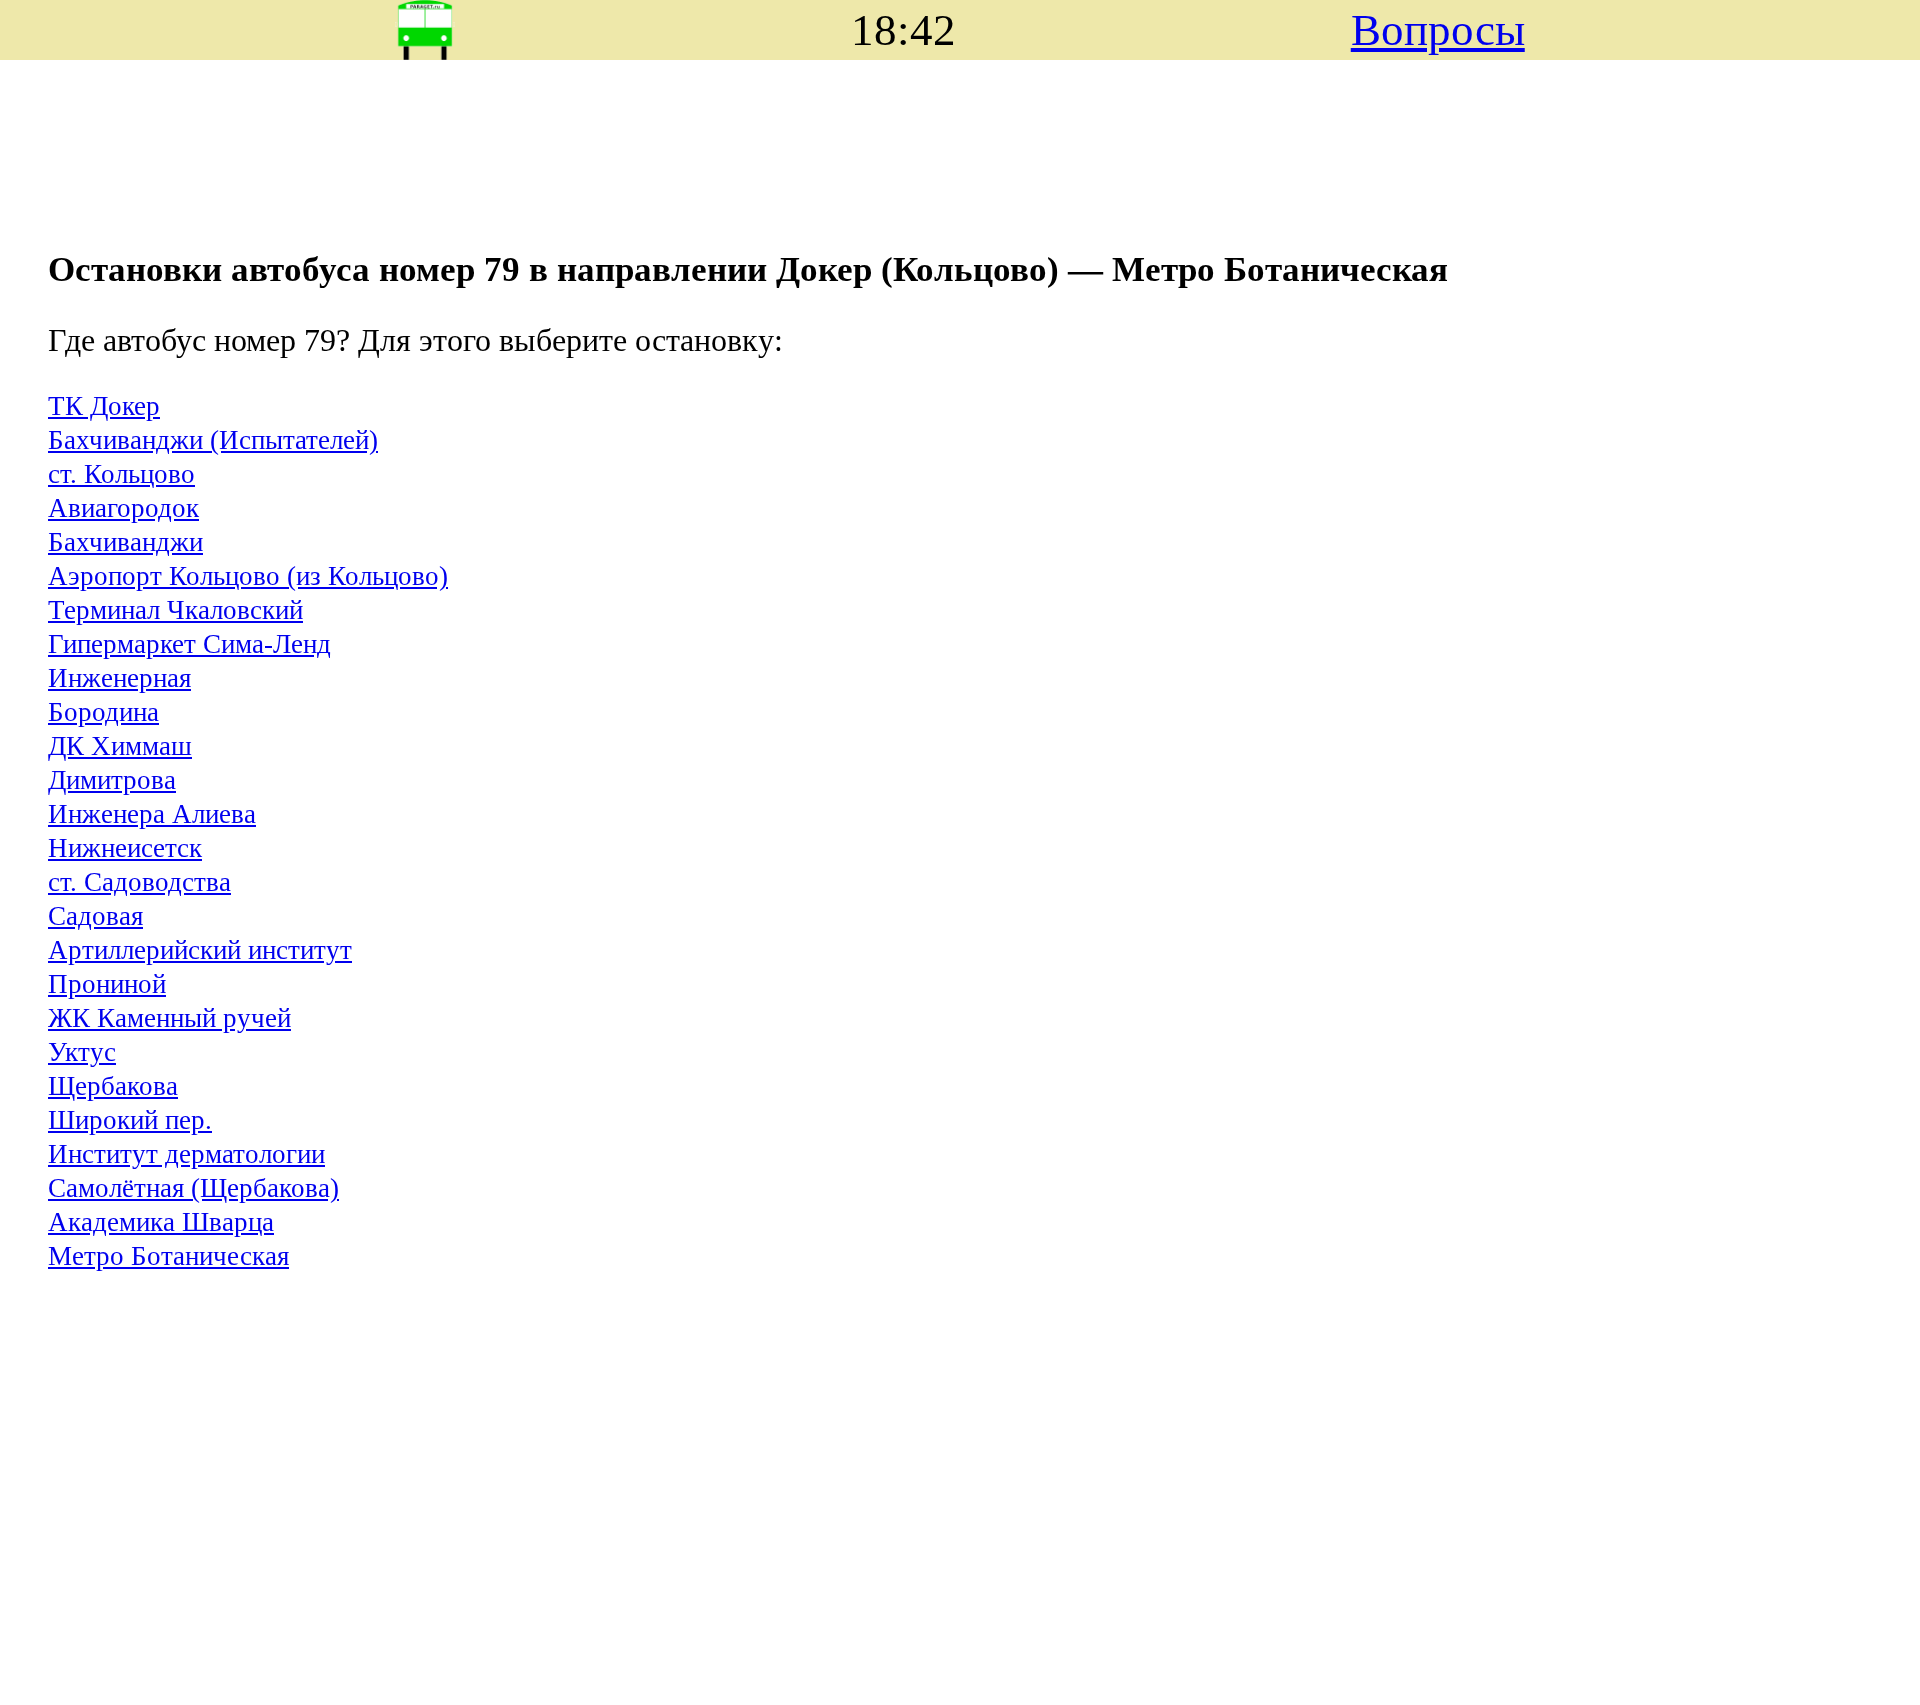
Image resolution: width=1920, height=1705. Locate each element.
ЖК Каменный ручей (169, 1018)
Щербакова (113, 1086)
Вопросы (1438, 30)
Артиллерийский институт (200, 950)
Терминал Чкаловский (175, 610)
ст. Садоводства (139, 882)
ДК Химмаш (120, 746)
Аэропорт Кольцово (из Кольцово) (248, 576)
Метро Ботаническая (168, 1256)
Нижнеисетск (125, 848)
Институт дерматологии (186, 1154)
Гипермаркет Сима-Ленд (189, 644)
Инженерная (119, 678)
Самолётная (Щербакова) (193, 1188)
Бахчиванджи (125, 542)
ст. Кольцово (121, 474)
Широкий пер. (130, 1120)
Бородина (103, 712)
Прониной (107, 984)
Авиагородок (123, 508)
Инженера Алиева (152, 814)
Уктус (82, 1052)
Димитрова (112, 780)
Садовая (95, 916)
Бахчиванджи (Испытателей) (213, 440)
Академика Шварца (161, 1222)
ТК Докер (104, 406)
